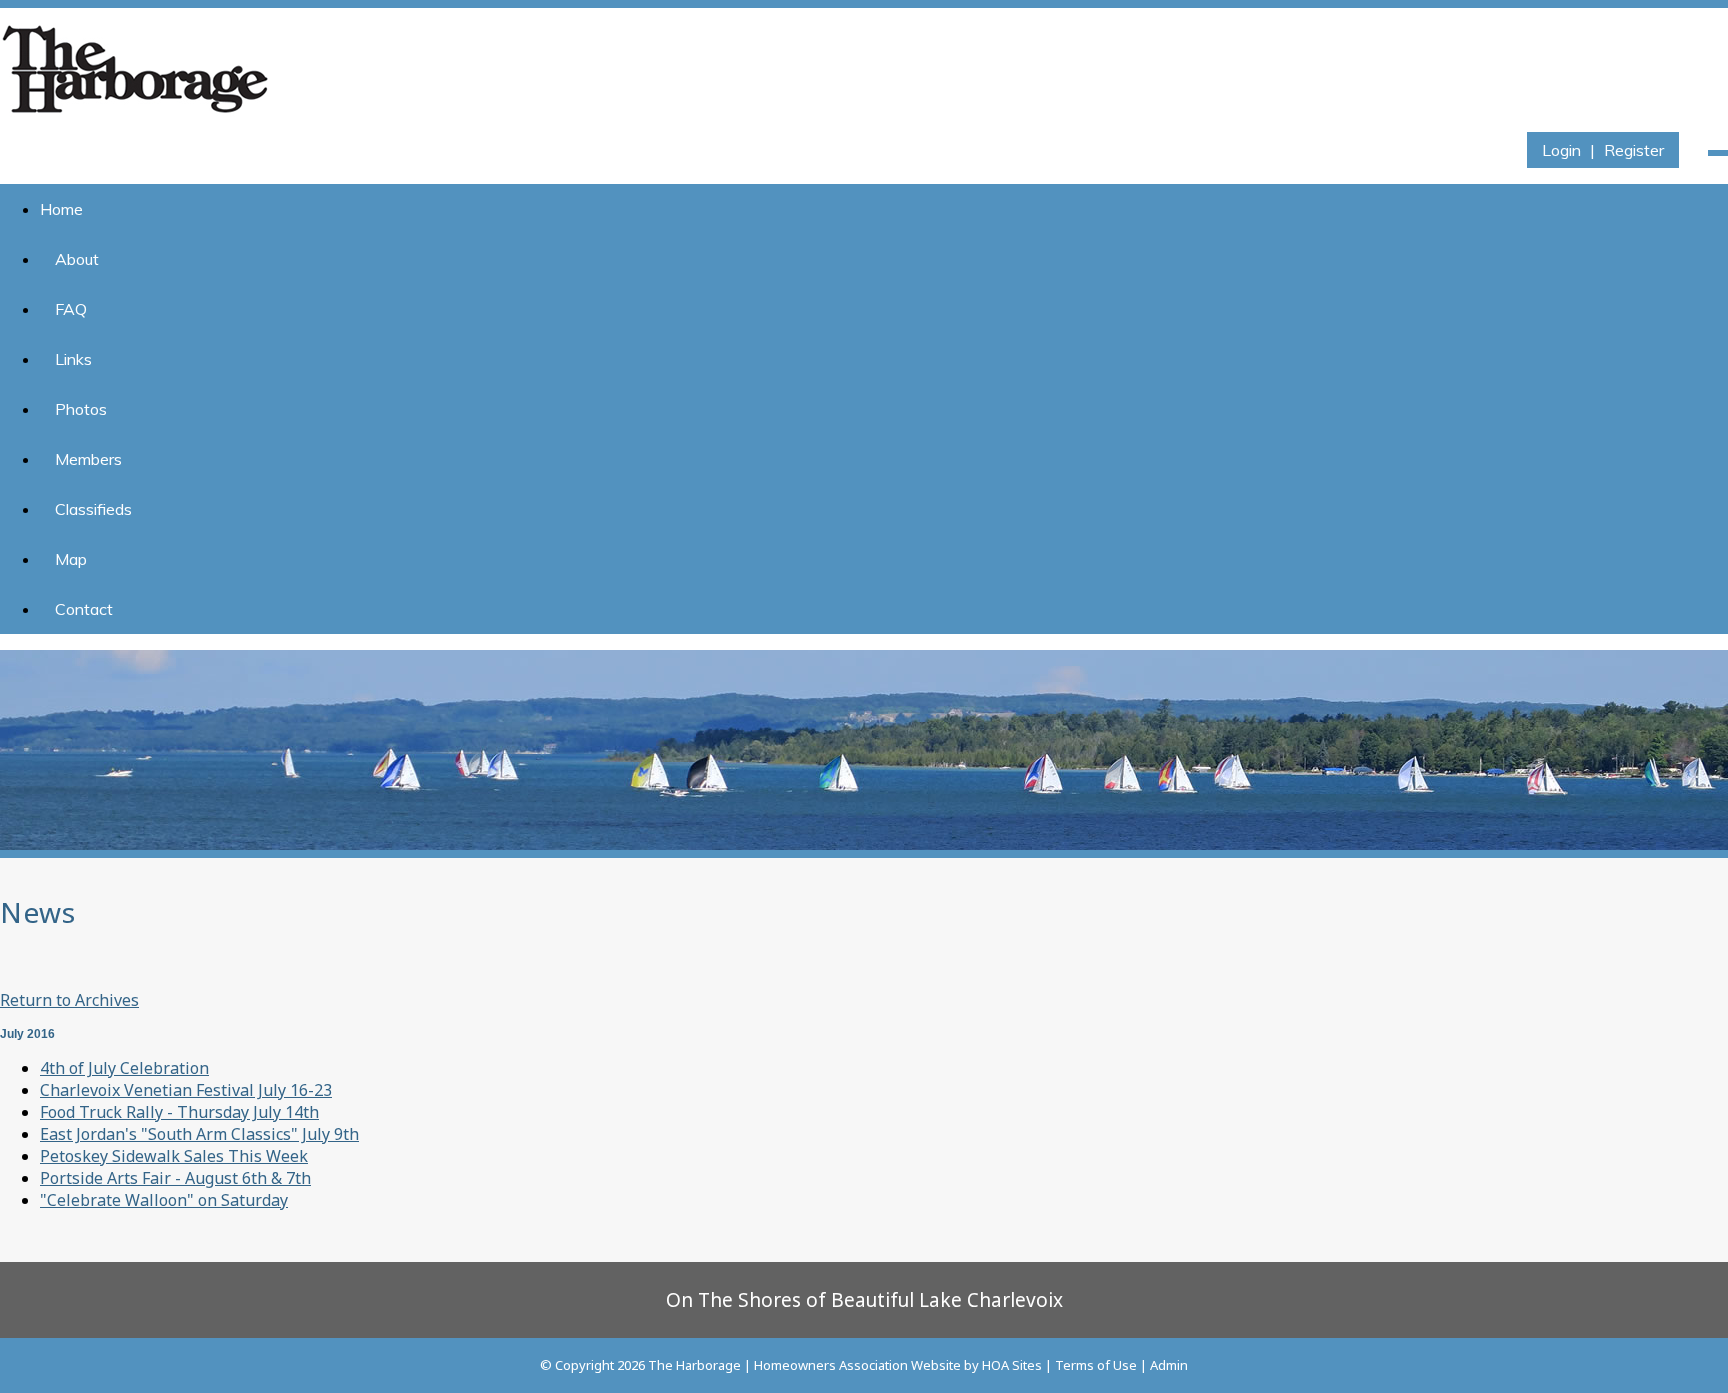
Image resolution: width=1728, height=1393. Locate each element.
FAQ (71, 309)
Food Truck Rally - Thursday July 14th (179, 1112)
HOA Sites (1012, 1365)
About (77, 259)
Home (61, 209)
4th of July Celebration (124, 1068)
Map (71, 559)
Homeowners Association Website (857, 1365)
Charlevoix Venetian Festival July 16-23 (186, 1090)
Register (1634, 150)
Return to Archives (69, 1000)
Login (1561, 150)
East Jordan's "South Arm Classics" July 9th (199, 1134)
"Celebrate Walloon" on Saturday (164, 1200)
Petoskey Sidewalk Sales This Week (174, 1156)
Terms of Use (1096, 1365)
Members (88, 459)
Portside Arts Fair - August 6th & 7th (175, 1178)
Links (73, 359)
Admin (1169, 1365)
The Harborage (694, 1365)
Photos (81, 409)
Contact (84, 609)
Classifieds (93, 509)
